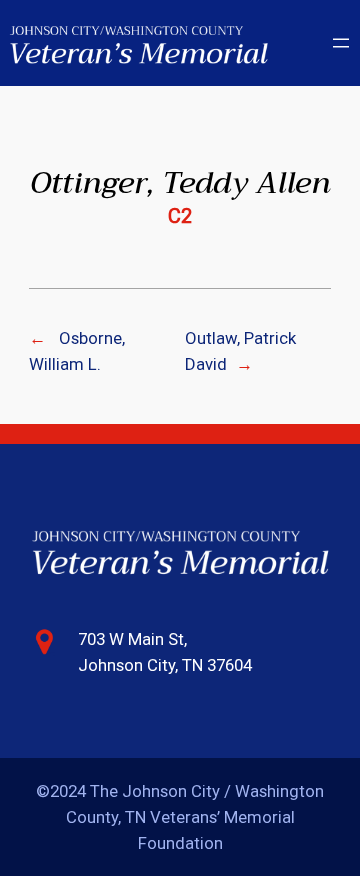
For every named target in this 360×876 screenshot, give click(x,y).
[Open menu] (341, 43)
